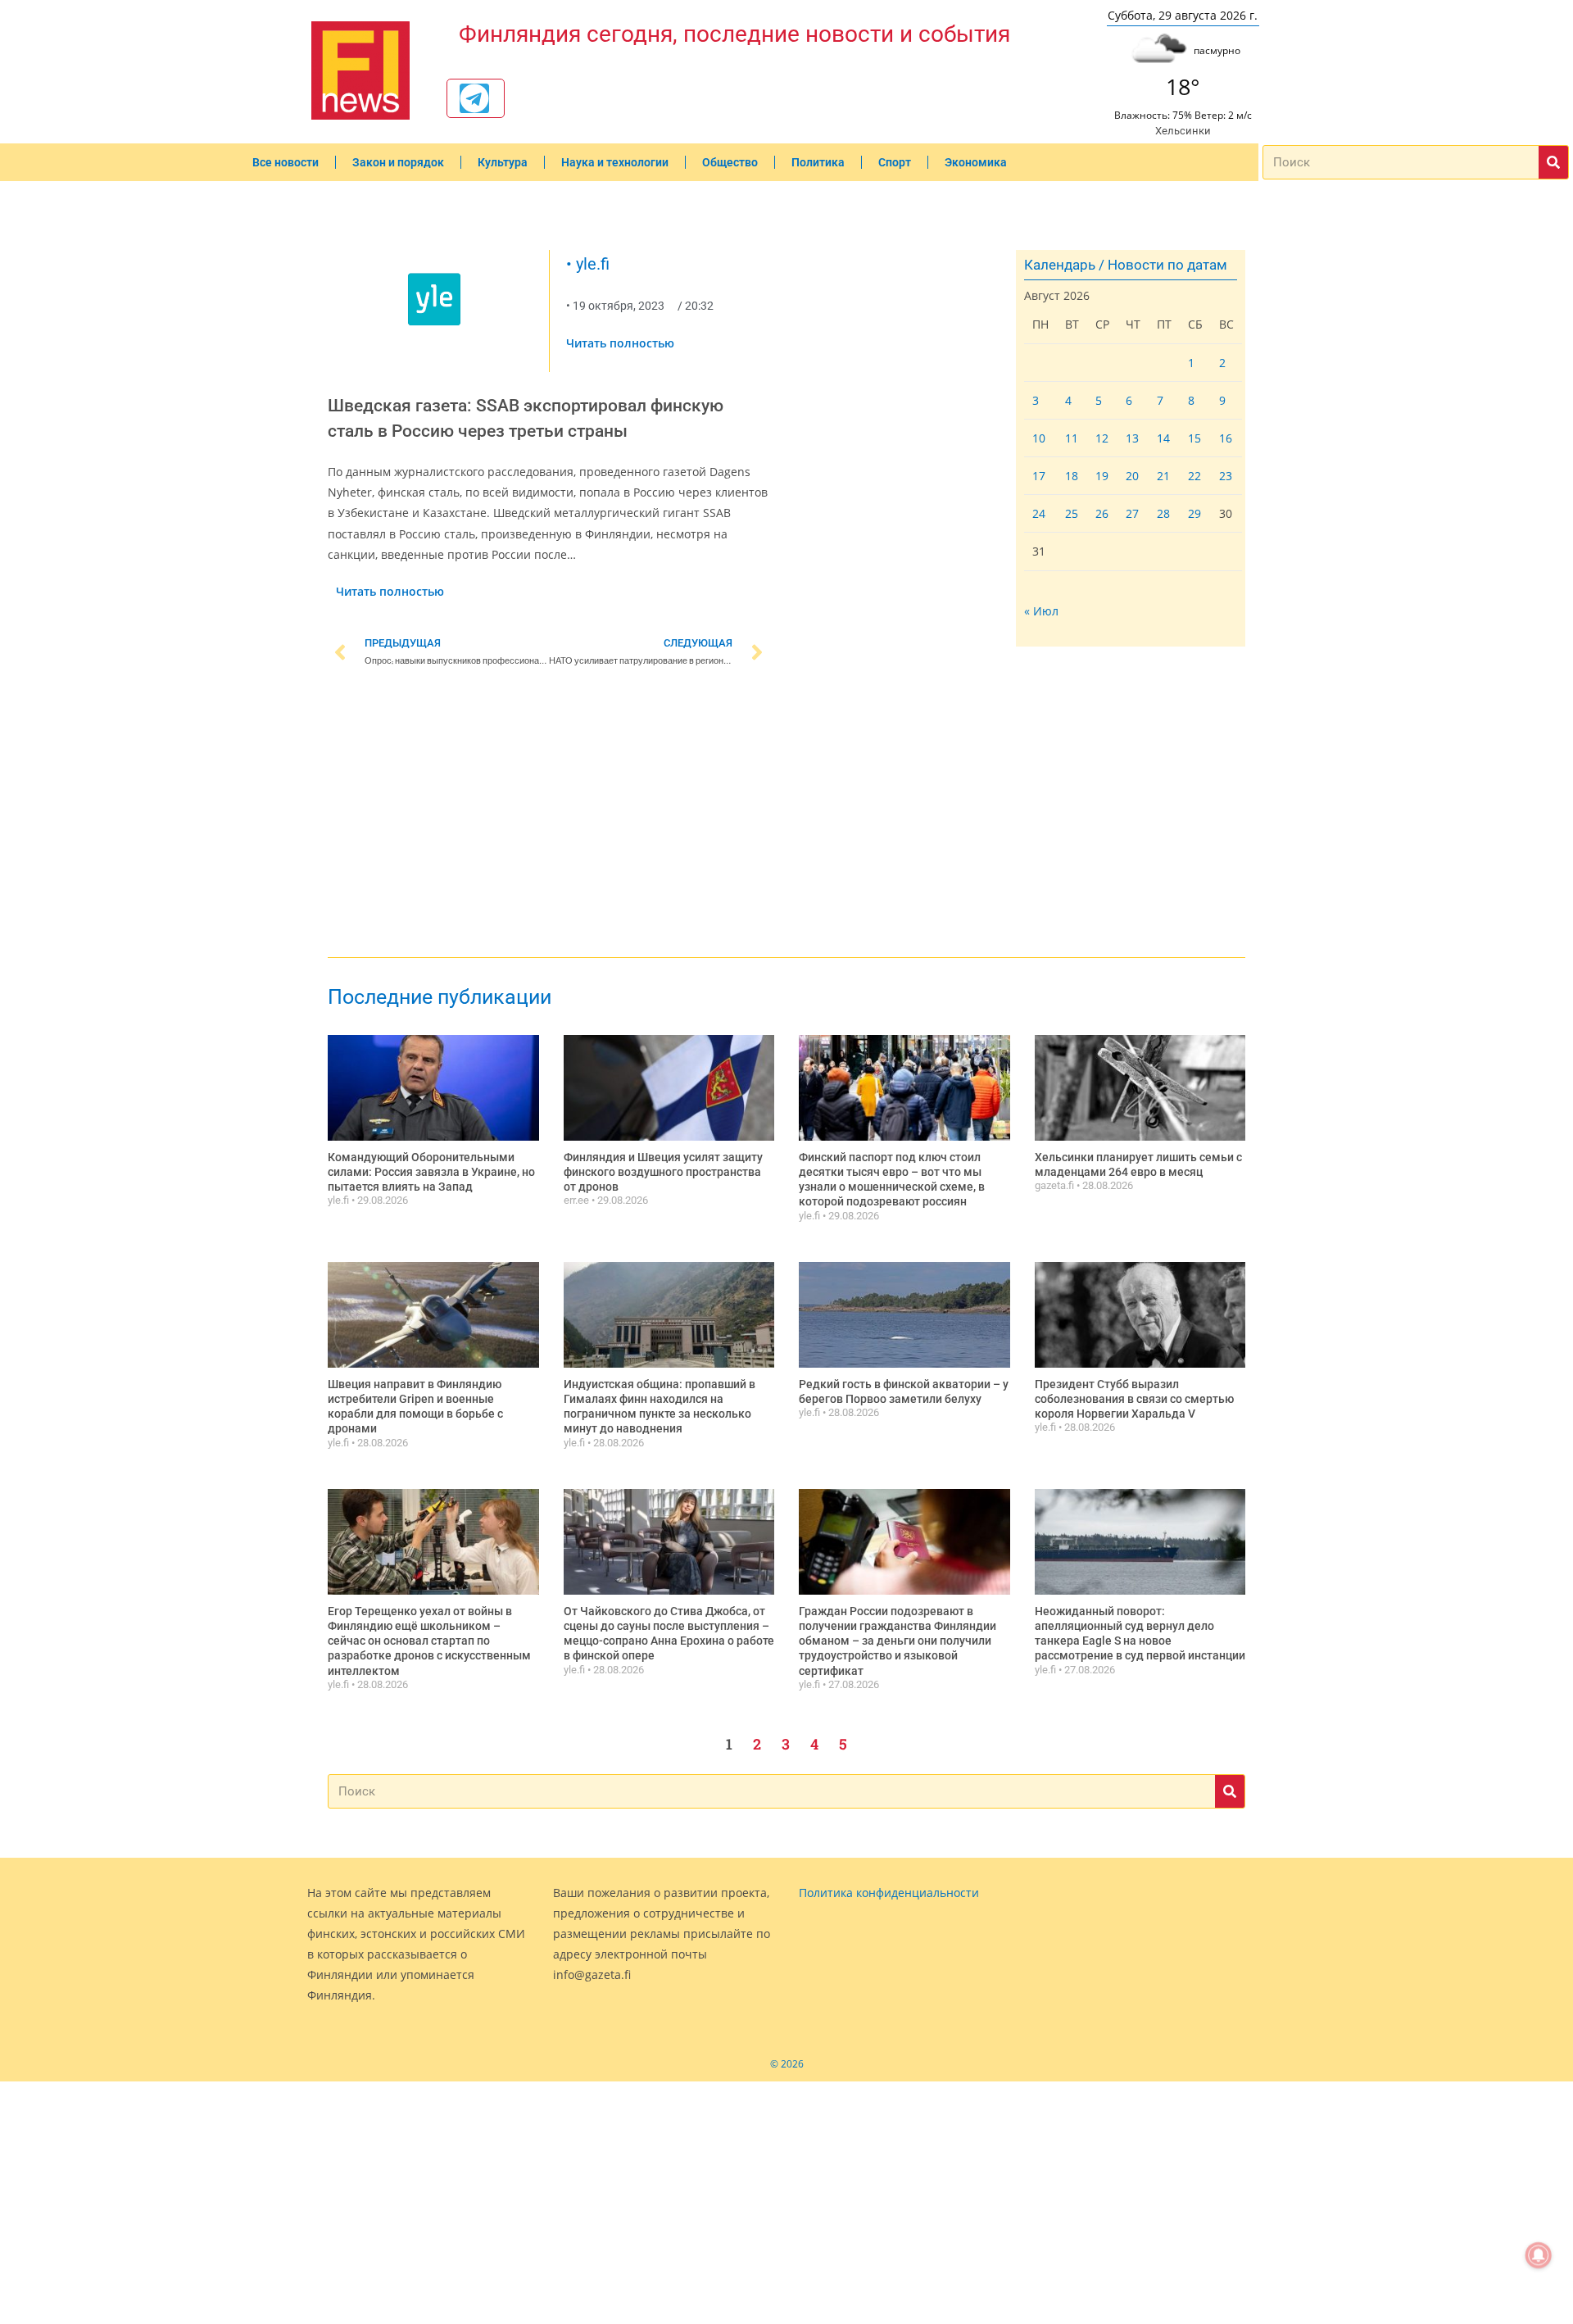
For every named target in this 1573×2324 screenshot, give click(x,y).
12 (1102, 438)
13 (1132, 438)
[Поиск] (1553, 162)
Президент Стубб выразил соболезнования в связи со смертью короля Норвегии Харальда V (1134, 1399)
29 (1194, 513)
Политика (818, 162)
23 (1226, 476)
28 (1163, 513)
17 (1039, 476)
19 (1102, 476)
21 (1163, 476)
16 (1226, 438)
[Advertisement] (549, 815)
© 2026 (787, 2064)
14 (1163, 438)
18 (1072, 476)
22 (1194, 476)
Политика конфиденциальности (889, 1893)
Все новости (286, 162)
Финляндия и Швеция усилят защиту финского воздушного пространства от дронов (663, 1172)
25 (1072, 513)
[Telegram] (474, 98)
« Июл (1041, 611)
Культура (503, 162)
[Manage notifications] (1539, 2255)
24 (1039, 513)
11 (1072, 438)
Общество (730, 162)
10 (1039, 438)
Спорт (895, 162)
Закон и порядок (398, 162)
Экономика (976, 162)
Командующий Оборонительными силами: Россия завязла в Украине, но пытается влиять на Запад (431, 1172)
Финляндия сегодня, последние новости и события (734, 34)
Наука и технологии (615, 162)
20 (1132, 476)
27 (1132, 513)
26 (1102, 513)
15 (1194, 438)
